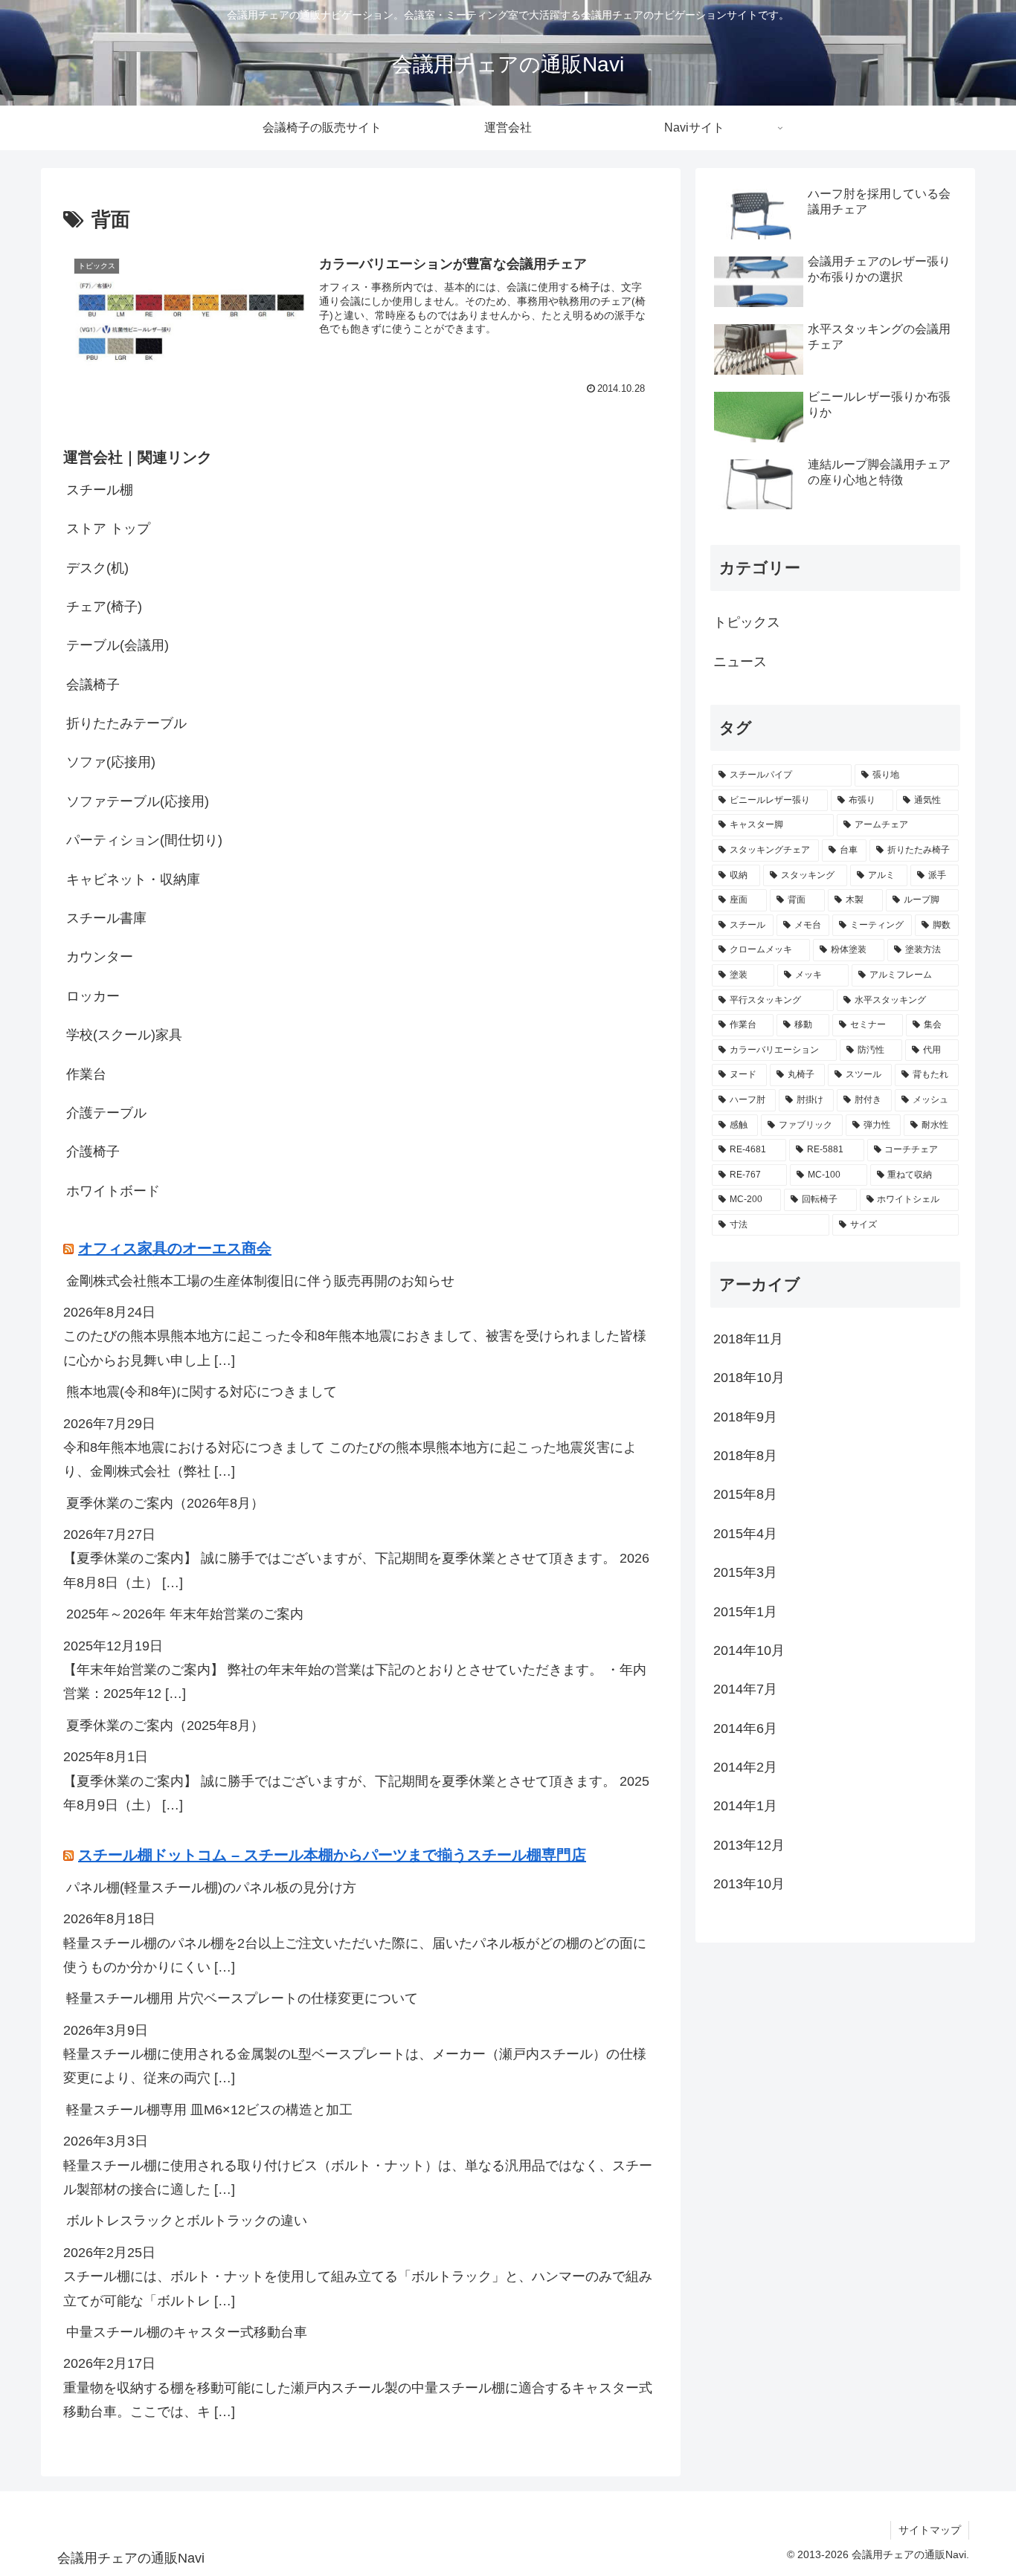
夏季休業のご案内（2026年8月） (165, 1503)
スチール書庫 (106, 919)
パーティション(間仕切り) (144, 841)
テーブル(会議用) (118, 646)
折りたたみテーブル (126, 724)
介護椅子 (93, 1152)
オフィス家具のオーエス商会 (175, 1248)
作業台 (86, 1074)
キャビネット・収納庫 (133, 879)
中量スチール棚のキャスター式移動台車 (187, 2333)
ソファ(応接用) (111, 763)
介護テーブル (106, 1114)
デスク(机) (97, 568)
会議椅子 (93, 685)
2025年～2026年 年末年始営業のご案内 (185, 1615)
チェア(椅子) (104, 607)
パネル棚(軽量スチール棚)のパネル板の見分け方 (211, 1888)
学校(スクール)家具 (124, 1036)
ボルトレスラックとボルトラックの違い (187, 2221)
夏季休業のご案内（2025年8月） (165, 1726)
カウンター (100, 958)
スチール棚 (100, 490)
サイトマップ (930, 2530)
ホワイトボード (113, 1191)
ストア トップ (108, 529)
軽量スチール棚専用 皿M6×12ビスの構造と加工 (209, 2110)
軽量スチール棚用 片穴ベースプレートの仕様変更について (242, 1999)
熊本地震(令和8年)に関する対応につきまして (202, 1392)
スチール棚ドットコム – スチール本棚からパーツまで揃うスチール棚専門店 (332, 1855)
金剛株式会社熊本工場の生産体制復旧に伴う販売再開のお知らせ (260, 1281)
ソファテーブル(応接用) (138, 801)
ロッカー (93, 996)
